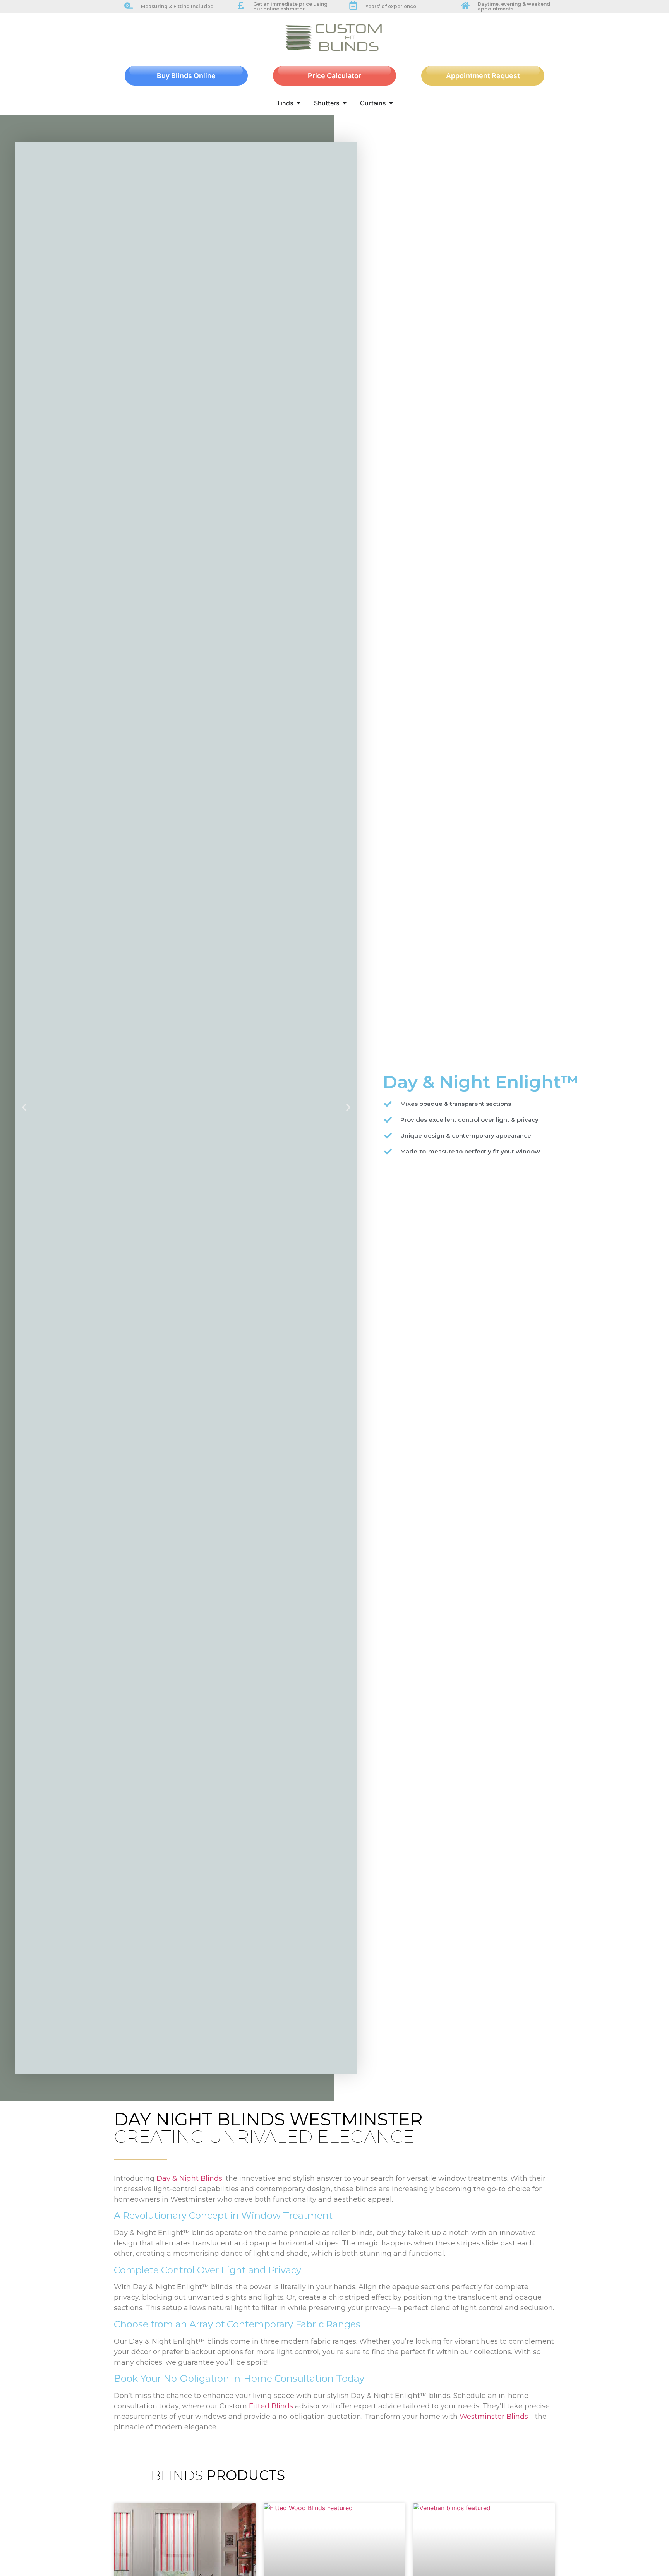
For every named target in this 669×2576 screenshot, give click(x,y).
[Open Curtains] (391, 103)
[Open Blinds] (298, 103)
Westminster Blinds (494, 2417)
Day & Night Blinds (189, 2178)
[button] (24, 1108)
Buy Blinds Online (186, 76)
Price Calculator (334, 76)
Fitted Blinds (271, 2406)
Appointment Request (483, 76)
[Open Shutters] (345, 103)
